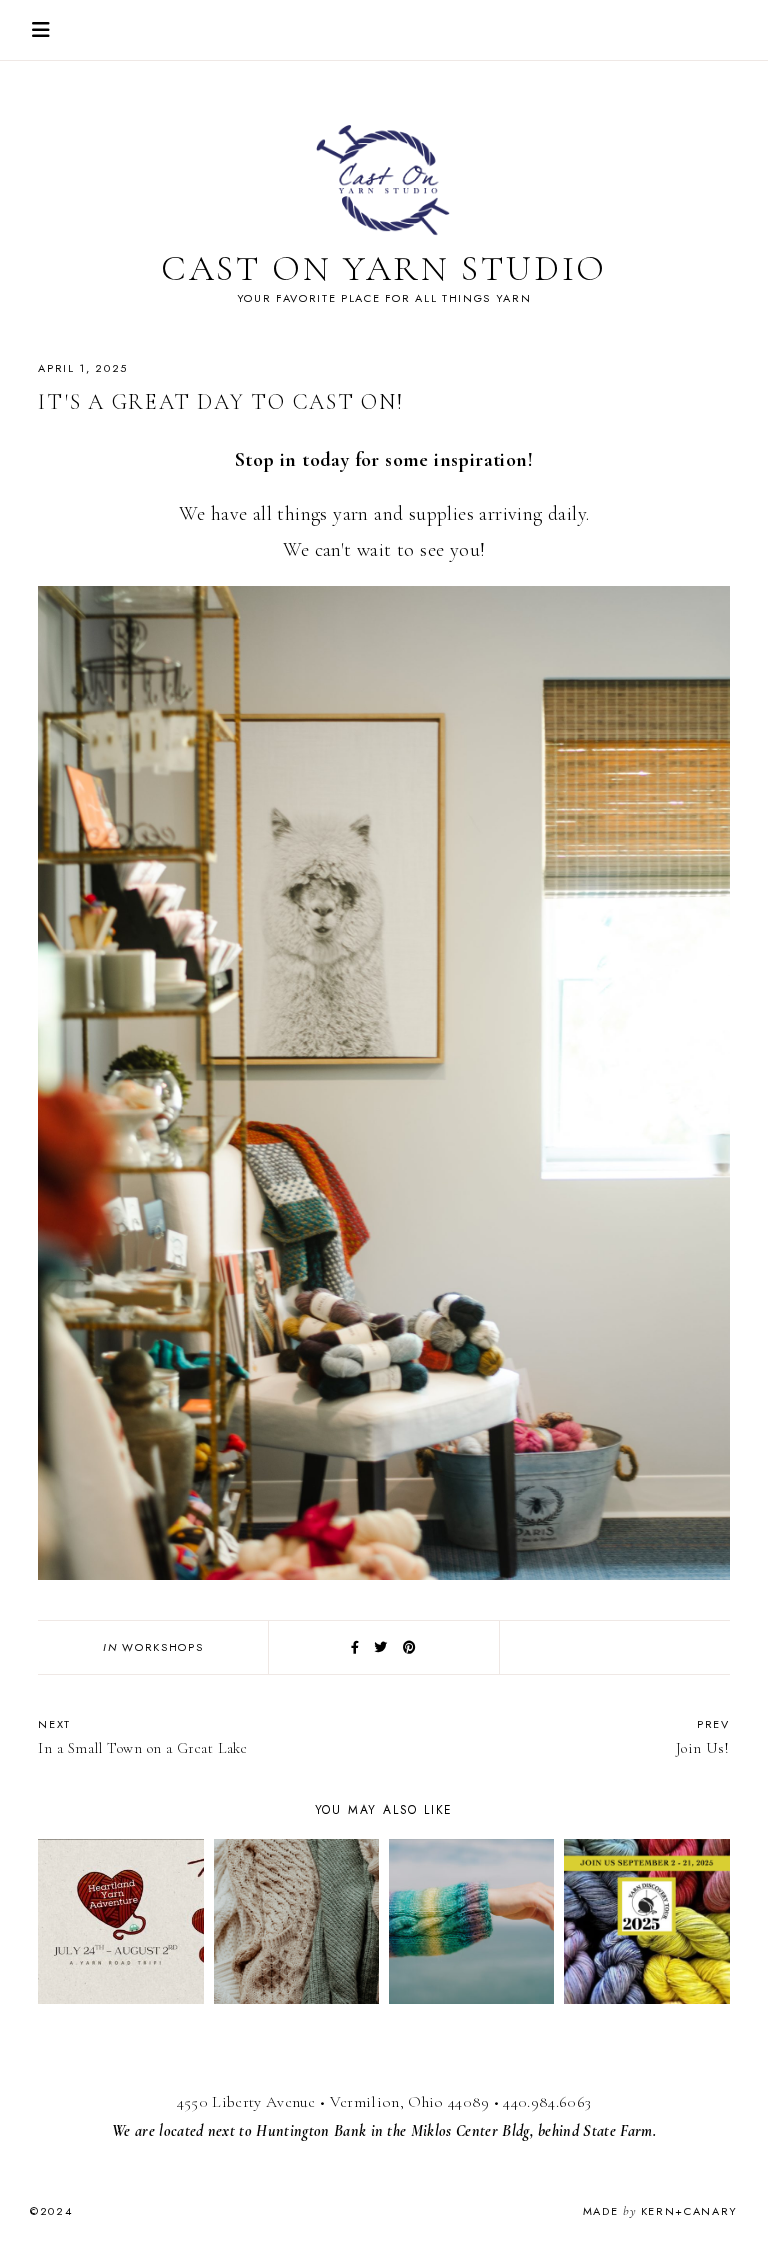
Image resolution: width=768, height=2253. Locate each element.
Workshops (162, 1647)
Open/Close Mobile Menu (41, 30)
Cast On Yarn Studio (384, 268)
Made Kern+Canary (660, 2211)
